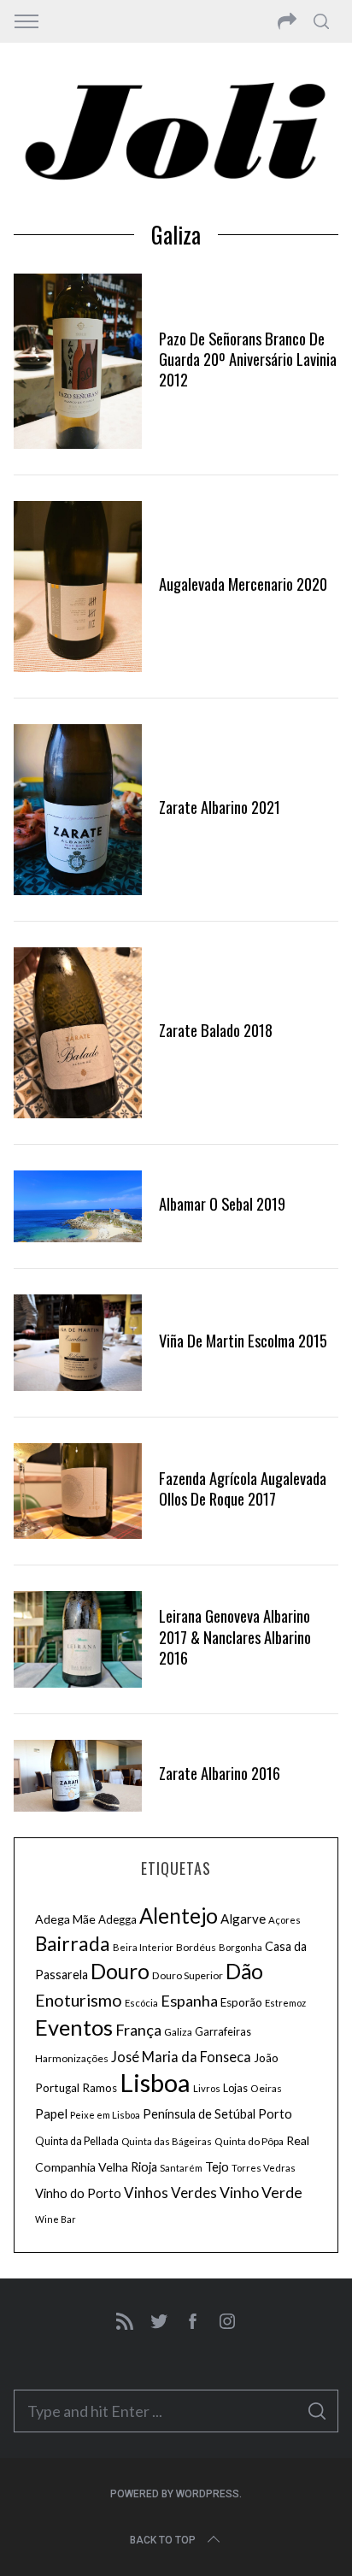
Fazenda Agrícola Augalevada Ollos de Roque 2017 (243, 1488)
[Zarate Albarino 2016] (78, 1776)
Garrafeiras (223, 2032)
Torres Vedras (264, 2168)
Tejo (217, 2166)
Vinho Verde (261, 2193)
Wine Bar (56, 2219)
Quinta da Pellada (77, 2141)
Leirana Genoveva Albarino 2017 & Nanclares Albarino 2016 (235, 1636)
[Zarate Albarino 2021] (78, 810)
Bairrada (73, 1944)
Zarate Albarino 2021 (220, 807)
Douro (120, 1971)
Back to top (163, 2540)
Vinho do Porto (78, 2193)
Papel (51, 2113)
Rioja (144, 2167)
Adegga (117, 1919)
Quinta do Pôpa (249, 2141)
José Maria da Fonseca (181, 2057)
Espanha (189, 2001)
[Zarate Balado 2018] (78, 1033)
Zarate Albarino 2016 (220, 1773)
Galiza (178, 2032)
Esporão (241, 2002)
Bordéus (196, 1947)
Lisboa (155, 2082)
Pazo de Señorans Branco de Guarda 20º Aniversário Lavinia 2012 (248, 359)
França (138, 2030)
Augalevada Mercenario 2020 (243, 584)
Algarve (243, 1919)
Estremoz (285, 2003)
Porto (275, 2113)
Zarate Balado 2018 (216, 1030)
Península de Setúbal (199, 2114)
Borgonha (241, 1947)
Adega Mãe (65, 1919)
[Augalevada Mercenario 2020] (78, 587)
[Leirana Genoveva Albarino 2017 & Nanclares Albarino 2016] (78, 1639)
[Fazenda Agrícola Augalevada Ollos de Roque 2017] (78, 1491)
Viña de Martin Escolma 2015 (243, 1340)
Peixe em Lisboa (105, 2115)
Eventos (74, 2027)
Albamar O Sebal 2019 (222, 1203)
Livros (207, 2088)
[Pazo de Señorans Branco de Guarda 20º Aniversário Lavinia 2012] (78, 361)
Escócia (141, 2003)
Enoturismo (79, 2000)
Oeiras (266, 2088)
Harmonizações (72, 2058)
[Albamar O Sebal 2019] (78, 1206)
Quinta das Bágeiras (167, 2141)
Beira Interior (143, 1947)
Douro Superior (188, 1975)
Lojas (235, 2088)
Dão (244, 1971)
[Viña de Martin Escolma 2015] (78, 1343)
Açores (285, 1920)
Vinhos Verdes (170, 2193)
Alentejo (179, 1916)
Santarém (181, 2168)
